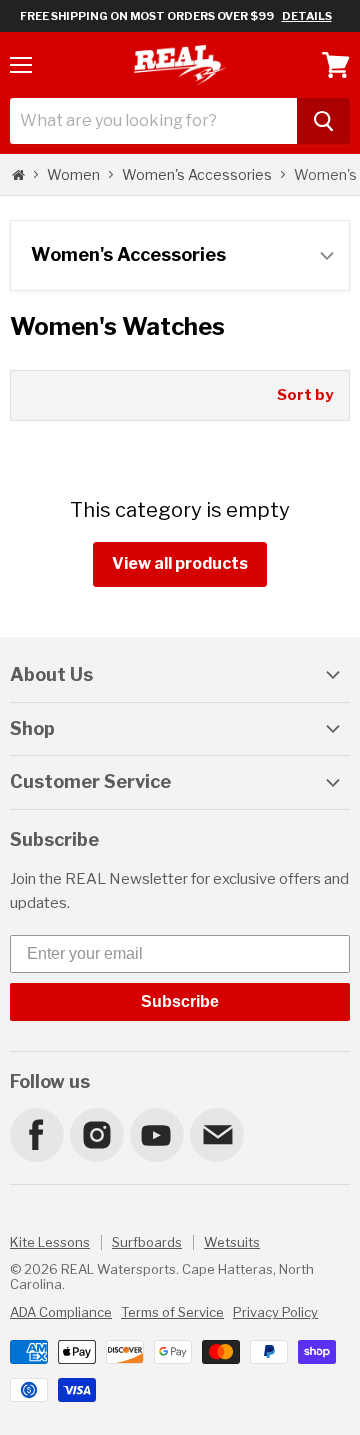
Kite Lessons (50, 1242)
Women (73, 175)
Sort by (305, 395)
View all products (180, 563)
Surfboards (147, 1242)
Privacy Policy (275, 1312)
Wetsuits (232, 1242)
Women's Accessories (197, 175)
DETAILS (307, 16)
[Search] (323, 121)
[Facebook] (36, 1134)
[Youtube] (156, 1134)
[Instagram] (96, 1134)
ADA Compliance (61, 1312)
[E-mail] (216, 1134)
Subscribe (180, 1001)
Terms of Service (172, 1312)
